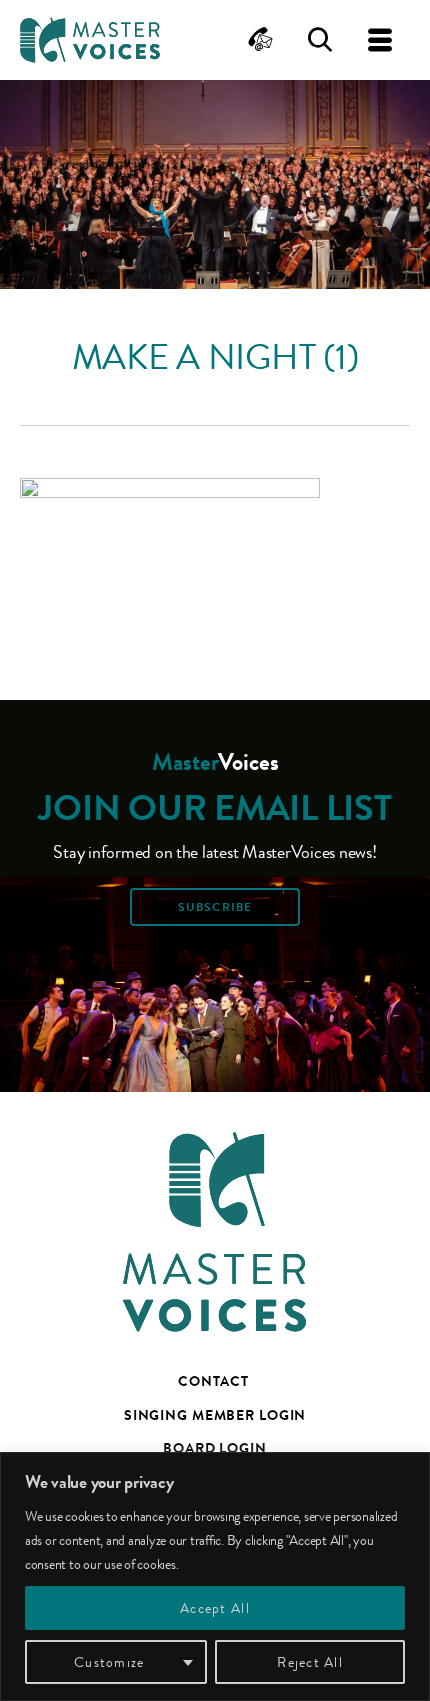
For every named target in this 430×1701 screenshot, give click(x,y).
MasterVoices (90, 40)
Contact (213, 1381)
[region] (215, 1576)
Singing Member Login (215, 1415)
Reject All (310, 1662)
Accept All (215, 1608)
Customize (109, 1662)
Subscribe (215, 907)
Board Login (215, 1448)
